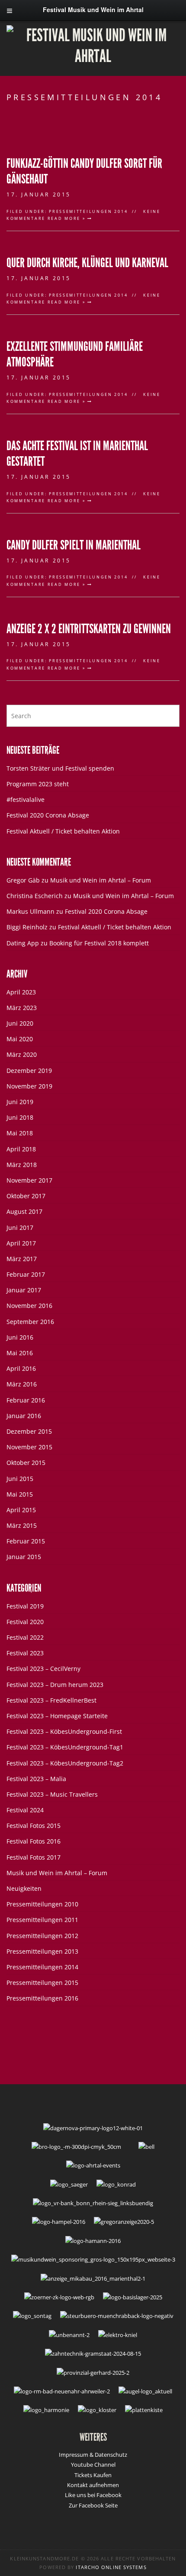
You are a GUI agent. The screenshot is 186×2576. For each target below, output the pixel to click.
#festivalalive (26, 799)
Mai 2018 (20, 1133)
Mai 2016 (20, 1353)
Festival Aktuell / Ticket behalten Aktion (63, 831)
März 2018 (22, 1165)
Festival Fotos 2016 (34, 1841)
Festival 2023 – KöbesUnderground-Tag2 (65, 1763)
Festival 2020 (25, 1622)
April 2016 (21, 1368)
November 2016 (29, 1306)
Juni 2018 (20, 1117)
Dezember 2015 (29, 1431)
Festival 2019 (25, 1606)
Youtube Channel (93, 2465)
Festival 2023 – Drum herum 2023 (55, 1685)
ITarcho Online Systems (111, 2567)
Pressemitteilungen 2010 (42, 1904)
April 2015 (21, 1510)
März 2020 (22, 1054)
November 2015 (29, 1447)
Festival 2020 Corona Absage (48, 815)
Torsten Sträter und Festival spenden (60, 768)
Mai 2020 (20, 1039)
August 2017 (24, 1211)
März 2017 (22, 1259)
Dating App (23, 943)
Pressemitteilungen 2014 (88, 211)
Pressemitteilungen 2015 (42, 1983)
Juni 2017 (20, 1228)
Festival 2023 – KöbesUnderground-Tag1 (65, 1747)
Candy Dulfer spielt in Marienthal (74, 545)
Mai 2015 (20, 1494)
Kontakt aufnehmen (93, 2485)
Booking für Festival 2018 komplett (99, 943)
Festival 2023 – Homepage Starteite (57, 1716)
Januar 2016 (24, 1416)
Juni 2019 (20, 1102)
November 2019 (29, 1086)
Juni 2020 (20, 1023)
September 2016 (30, 1322)
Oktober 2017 (26, 1196)
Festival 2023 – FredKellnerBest (51, 1700)
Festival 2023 (25, 1653)
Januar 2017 (24, 1290)
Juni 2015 (20, 1479)
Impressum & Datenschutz (93, 2455)
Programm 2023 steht (38, 784)
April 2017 (21, 1243)
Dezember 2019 (29, 1071)
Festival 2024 (25, 1810)
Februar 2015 (26, 1541)
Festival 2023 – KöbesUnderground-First (64, 1731)
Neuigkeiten (24, 1888)
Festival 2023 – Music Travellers (52, 1794)
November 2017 (29, 1180)
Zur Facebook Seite (93, 2505)
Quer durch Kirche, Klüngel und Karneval (87, 263)
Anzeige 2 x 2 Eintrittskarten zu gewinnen (89, 629)
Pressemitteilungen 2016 (42, 1998)
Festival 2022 (25, 1637)
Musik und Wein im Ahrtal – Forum (101, 880)
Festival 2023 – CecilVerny (43, 1669)
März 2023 (22, 1008)
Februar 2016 (26, 1400)
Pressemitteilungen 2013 (42, 1951)
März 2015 (22, 1525)
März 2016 (22, 1384)
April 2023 (21, 992)
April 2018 (21, 1149)
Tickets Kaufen (93, 2475)
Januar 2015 (24, 1557)
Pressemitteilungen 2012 (42, 1936)
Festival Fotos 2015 (34, 1826)
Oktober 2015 (26, 1463)
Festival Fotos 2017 (34, 1857)
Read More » (67, 218)
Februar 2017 (26, 1274)
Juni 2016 (20, 1337)
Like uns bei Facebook (93, 2495)
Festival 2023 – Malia (36, 1779)
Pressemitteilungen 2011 (42, 1920)
